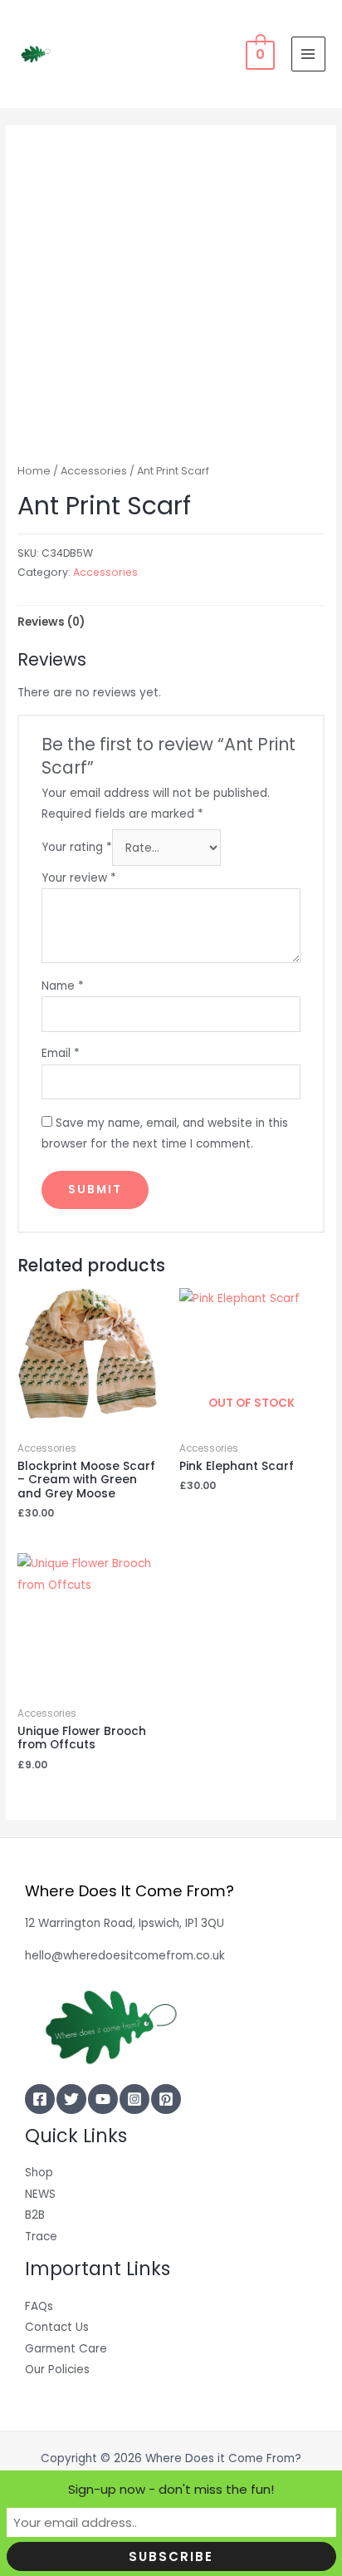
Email (61, 1053)
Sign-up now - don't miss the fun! (171, 2489)
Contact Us (57, 2327)
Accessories (94, 471)
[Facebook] (40, 2099)
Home (34, 471)
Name (63, 986)
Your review (79, 878)
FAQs (39, 2306)
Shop (39, 2173)
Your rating (77, 848)
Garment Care (66, 2349)
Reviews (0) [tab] (51, 622)
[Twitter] (71, 2099)
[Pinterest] (166, 2099)
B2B (35, 2215)
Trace (41, 2237)
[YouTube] (103, 2099)
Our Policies (57, 2370)
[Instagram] (134, 2099)
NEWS (40, 2194)
